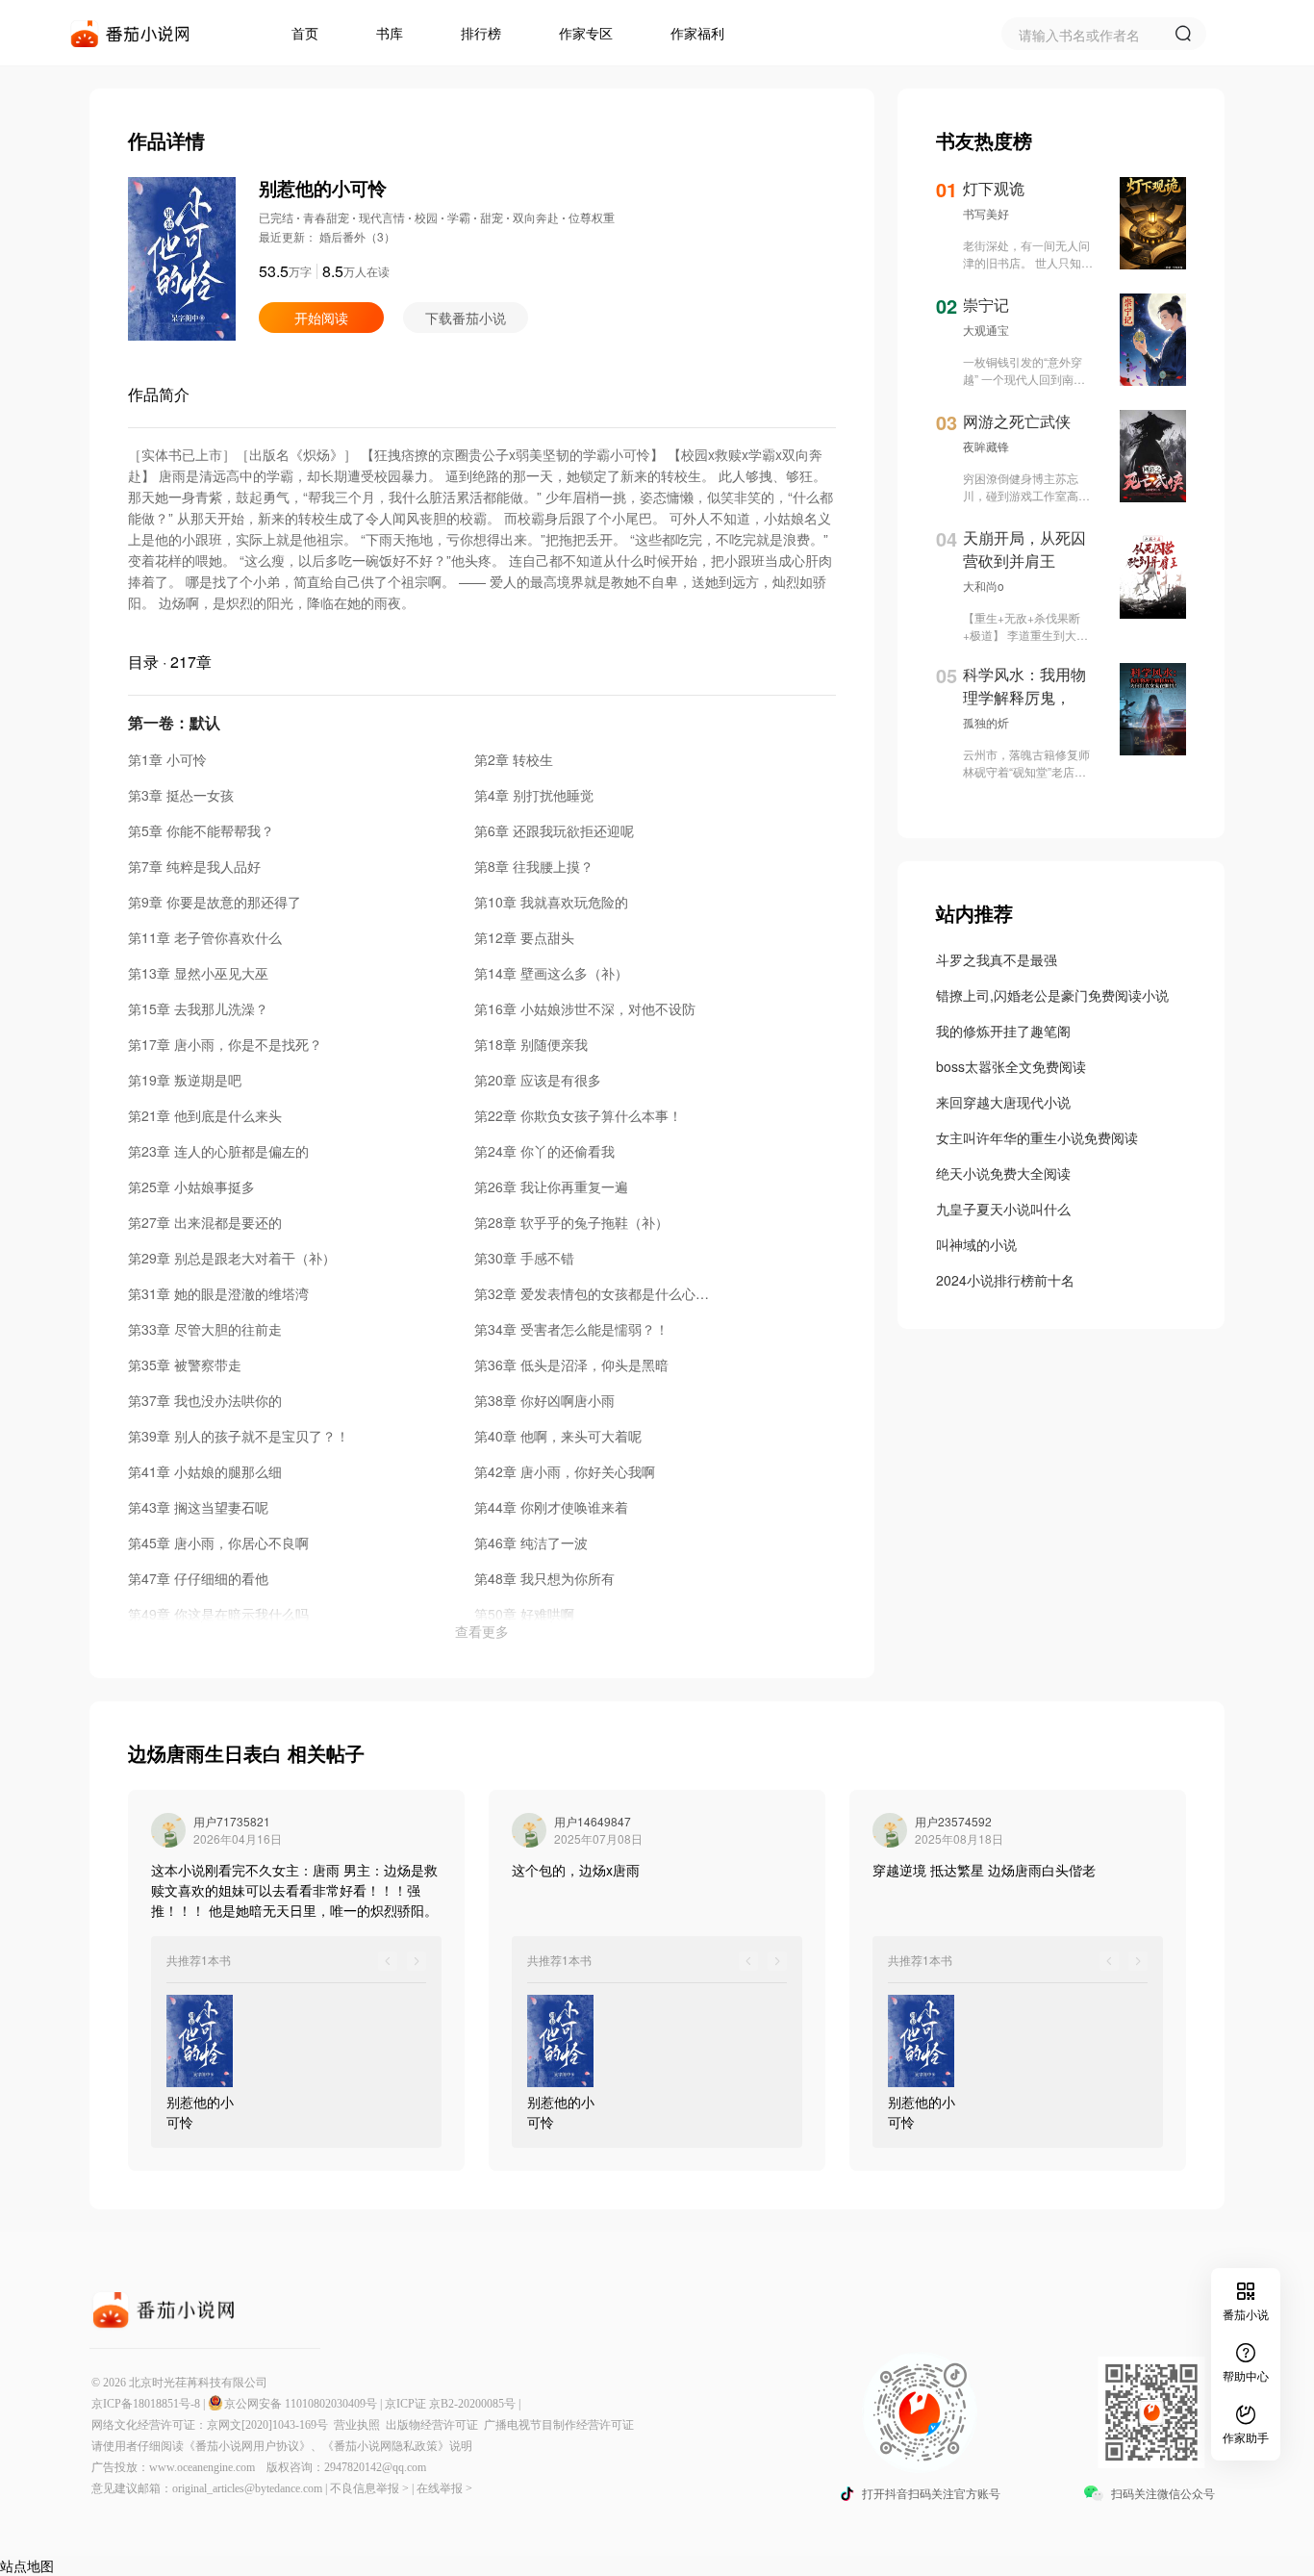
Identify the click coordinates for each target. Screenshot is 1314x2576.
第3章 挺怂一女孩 (181, 795)
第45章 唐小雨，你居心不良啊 (218, 1543)
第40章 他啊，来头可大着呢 (558, 1436)
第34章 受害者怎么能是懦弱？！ (571, 1329)
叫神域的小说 (976, 1244)
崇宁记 (986, 305)
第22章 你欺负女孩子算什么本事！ (578, 1115)
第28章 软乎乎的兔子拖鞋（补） (571, 1222)
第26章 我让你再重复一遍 (551, 1186)
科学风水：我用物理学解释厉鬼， (1024, 686)
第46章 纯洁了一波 (531, 1543)
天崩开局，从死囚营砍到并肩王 (1024, 549)
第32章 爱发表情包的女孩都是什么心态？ (598, 1293)
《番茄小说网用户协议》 (247, 2446)
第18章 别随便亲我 (531, 1044)
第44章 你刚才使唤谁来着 (551, 1507)
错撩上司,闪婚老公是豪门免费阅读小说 (1052, 995)
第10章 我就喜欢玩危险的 (551, 902)
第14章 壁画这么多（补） (551, 973)
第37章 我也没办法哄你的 (205, 1400)
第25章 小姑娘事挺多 (191, 1186)
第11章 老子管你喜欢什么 (205, 937)
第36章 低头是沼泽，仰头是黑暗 (571, 1365)
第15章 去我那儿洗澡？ (198, 1008)
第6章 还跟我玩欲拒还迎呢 (554, 830)
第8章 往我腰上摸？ (534, 866)
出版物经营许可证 (435, 2425)
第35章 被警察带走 (185, 1365)
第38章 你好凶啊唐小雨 (544, 1400)
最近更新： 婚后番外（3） (327, 236)
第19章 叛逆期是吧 (185, 1080)
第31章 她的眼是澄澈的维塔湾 (218, 1293)
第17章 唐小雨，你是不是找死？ (225, 1044)
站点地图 (27, 2565)
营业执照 (360, 2425)
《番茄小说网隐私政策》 (386, 2446)
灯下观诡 (994, 188)
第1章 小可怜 (167, 759)
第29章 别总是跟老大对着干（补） (232, 1258)
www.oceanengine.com (202, 2467)
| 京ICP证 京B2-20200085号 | (450, 2404)
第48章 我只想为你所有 (544, 1578)
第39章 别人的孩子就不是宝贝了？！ (239, 1436)
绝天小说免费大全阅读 (1003, 1173)
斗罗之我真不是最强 (997, 959)
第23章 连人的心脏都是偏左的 (218, 1151)
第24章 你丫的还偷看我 (544, 1151)
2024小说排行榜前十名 (1005, 1280)
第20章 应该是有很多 (538, 1080)
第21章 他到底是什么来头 (205, 1115)
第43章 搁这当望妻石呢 (198, 1507)
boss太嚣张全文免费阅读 (1011, 1066)
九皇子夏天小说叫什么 (1003, 1209)
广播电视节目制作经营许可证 (559, 2425)
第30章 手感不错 (524, 1258)
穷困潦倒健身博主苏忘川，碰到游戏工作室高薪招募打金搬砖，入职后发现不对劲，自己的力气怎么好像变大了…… (1026, 487)
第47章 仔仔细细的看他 (198, 1578)
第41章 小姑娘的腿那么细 (205, 1471)
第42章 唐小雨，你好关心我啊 (565, 1471)
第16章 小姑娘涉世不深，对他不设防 (585, 1008)
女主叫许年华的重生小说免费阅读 (1037, 1137)
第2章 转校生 (514, 759)
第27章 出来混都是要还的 (205, 1222)
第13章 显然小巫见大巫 (198, 973)
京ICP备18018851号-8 (146, 2404)
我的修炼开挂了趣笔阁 (1003, 1031)
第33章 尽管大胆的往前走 (205, 1329)
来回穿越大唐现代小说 (1003, 1102)
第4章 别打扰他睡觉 (534, 795)
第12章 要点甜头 (524, 937)
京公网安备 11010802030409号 (301, 2404)
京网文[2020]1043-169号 (270, 2425)
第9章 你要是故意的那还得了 (215, 902)
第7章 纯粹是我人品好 (194, 866)
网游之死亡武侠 (1017, 421)
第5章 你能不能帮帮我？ (201, 830)
